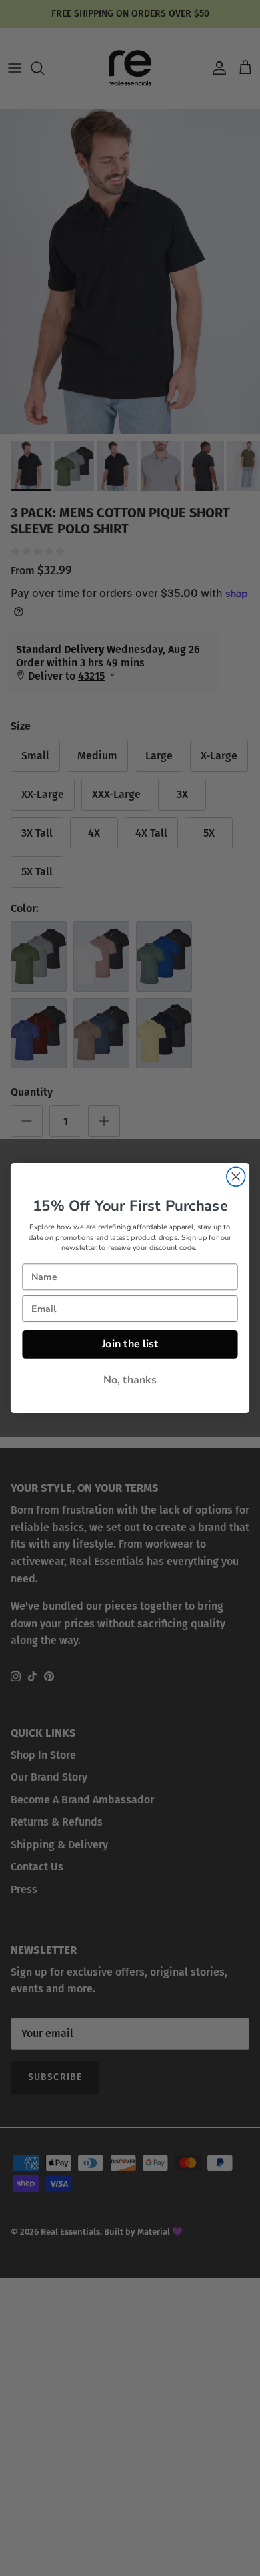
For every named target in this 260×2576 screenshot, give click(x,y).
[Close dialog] (236, 1176)
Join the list (130, 1344)
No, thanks (130, 1380)
